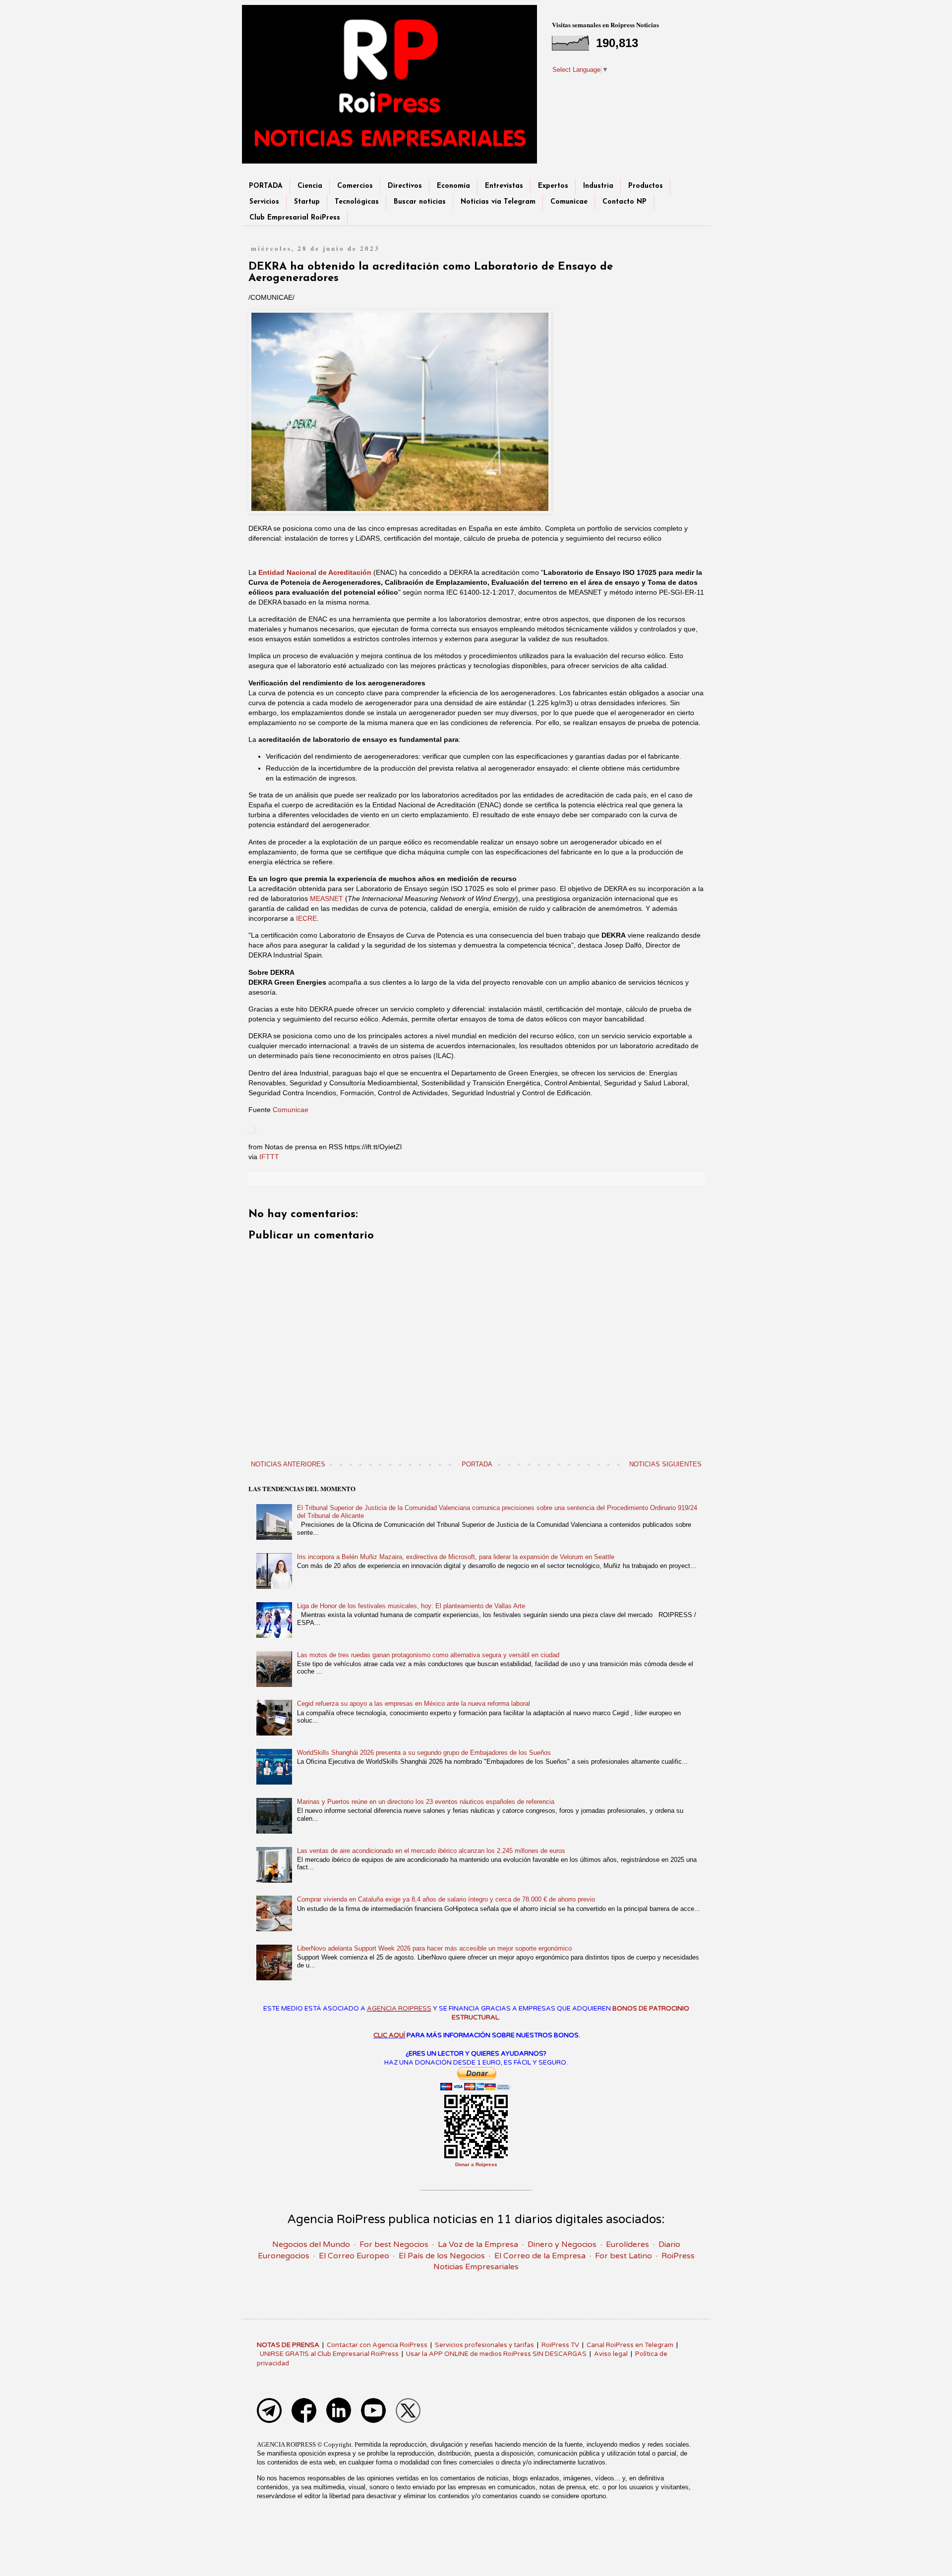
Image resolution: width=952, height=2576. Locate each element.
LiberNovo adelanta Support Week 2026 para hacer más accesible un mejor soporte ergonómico (434, 1948)
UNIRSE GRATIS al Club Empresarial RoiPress (329, 2354)
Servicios (264, 202)
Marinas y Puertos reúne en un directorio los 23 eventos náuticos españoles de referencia (426, 1802)
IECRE (306, 918)
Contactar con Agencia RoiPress (377, 2345)
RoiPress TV (560, 2345)
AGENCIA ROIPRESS (399, 2009)
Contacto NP (625, 202)
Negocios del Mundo (311, 2244)
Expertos (553, 186)
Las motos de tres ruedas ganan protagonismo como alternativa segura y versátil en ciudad (428, 1655)
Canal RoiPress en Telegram (630, 2345)
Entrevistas (504, 186)
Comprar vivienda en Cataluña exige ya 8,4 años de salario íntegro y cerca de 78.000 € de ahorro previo (446, 1899)
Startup (307, 202)
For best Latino (624, 2256)
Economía (453, 186)
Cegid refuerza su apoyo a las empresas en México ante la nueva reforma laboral (414, 1704)
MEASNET (327, 898)
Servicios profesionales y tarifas (484, 2345)
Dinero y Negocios (562, 2244)
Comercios (355, 186)
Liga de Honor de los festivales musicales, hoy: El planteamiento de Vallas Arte (411, 1606)
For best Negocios (394, 2244)
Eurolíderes (627, 2244)
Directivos (405, 186)
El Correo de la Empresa (540, 2256)
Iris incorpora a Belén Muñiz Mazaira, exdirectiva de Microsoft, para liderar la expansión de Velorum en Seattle (456, 1557)
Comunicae (569, 202)
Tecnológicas (357, 202)
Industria (598, 186)
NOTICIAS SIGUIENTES (665, 1464)
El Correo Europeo (354, 2256)
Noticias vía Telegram (498, 202)
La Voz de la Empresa (478, 2244)
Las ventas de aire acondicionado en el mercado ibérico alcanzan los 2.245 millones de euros (431, 1851)
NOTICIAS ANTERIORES (288, 1464)
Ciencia (310, 186)
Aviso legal (611, 2354)
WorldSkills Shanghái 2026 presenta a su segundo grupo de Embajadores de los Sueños (424, 1753)
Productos (646, 186)
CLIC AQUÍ (389, 2035)
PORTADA (266, 186)
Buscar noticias (420, 202)
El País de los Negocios (442, 2256)
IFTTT (269, 1157)
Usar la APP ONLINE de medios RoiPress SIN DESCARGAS (496, 2354)
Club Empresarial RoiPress (295, 218)
